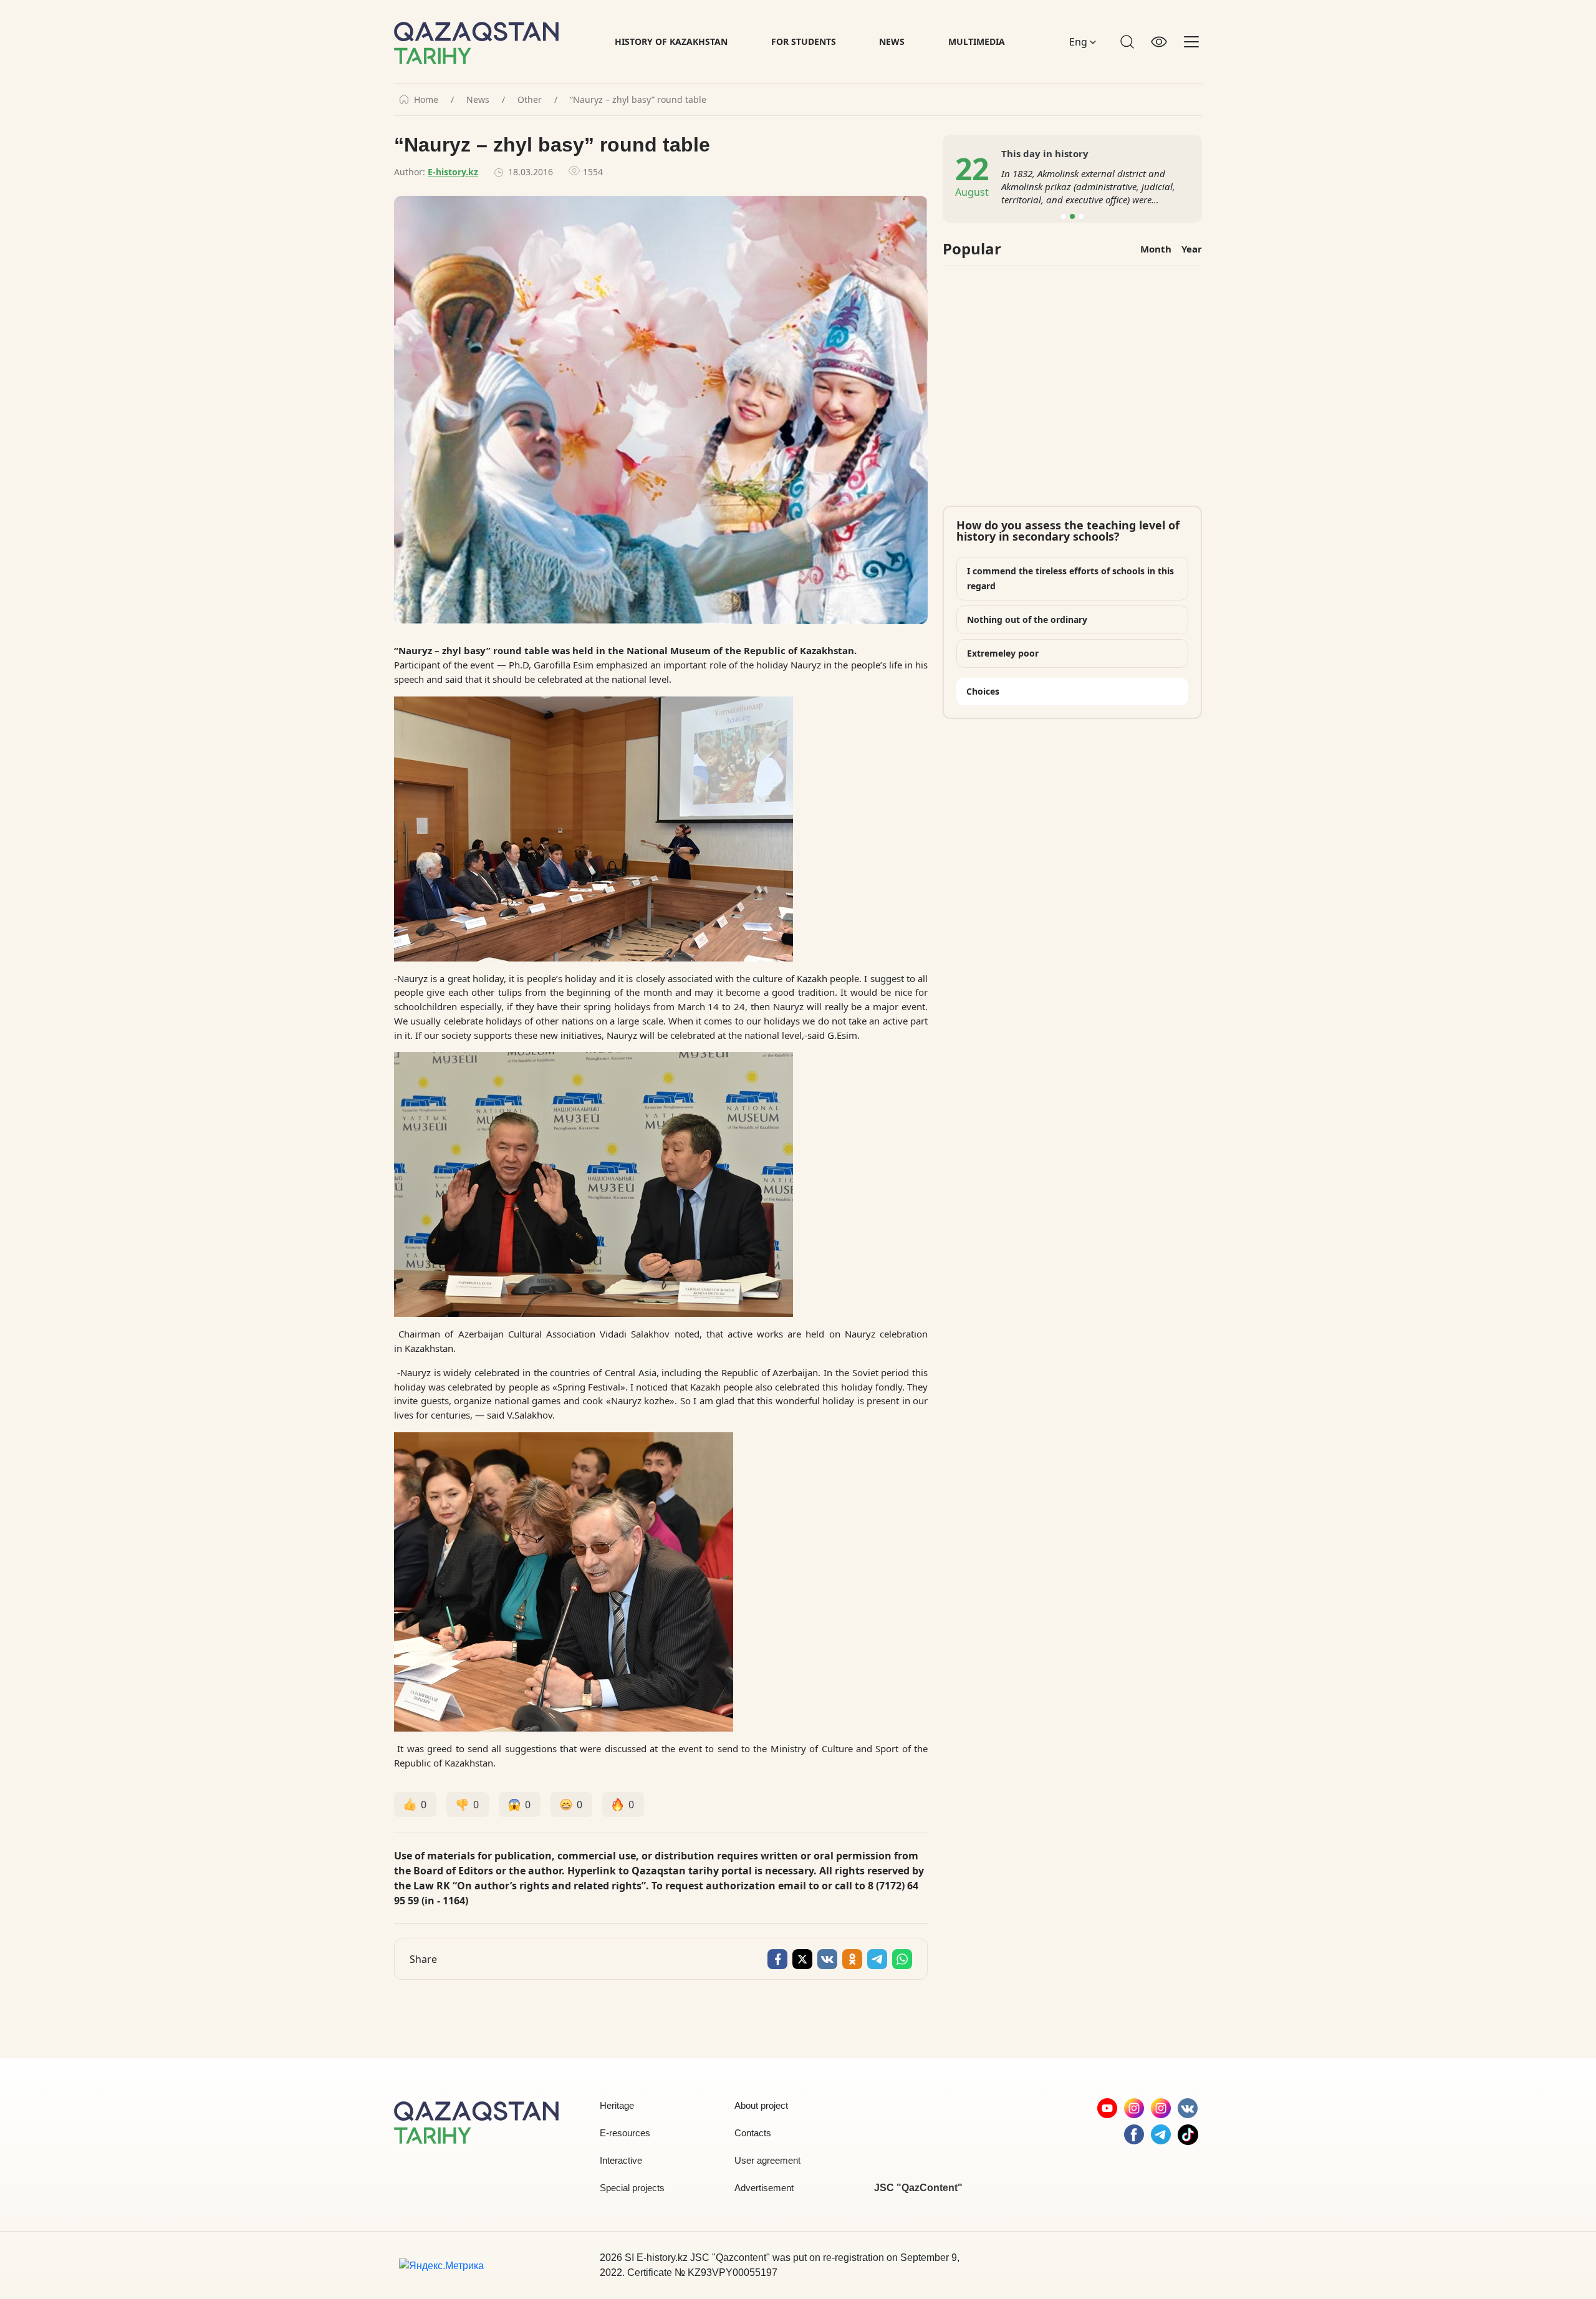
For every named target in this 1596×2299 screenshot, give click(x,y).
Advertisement (764, 2188)
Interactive (621, 2160)
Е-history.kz (453, 172)
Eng (1079, 42)
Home (426, 100)
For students (804, 41)
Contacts (753, 2133)
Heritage (617, 2105)
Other (530, 100)
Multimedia (977, 41)
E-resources (625, 2133)
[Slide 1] (1064, 216)
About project (761, 2105)
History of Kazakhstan (671, 41)
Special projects (632, 2188)
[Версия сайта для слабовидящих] (1159, 42)
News (892, 41)
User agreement (767, 2160)
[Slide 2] (1072, 216)
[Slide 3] (1081, 216)
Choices (983, 691)
